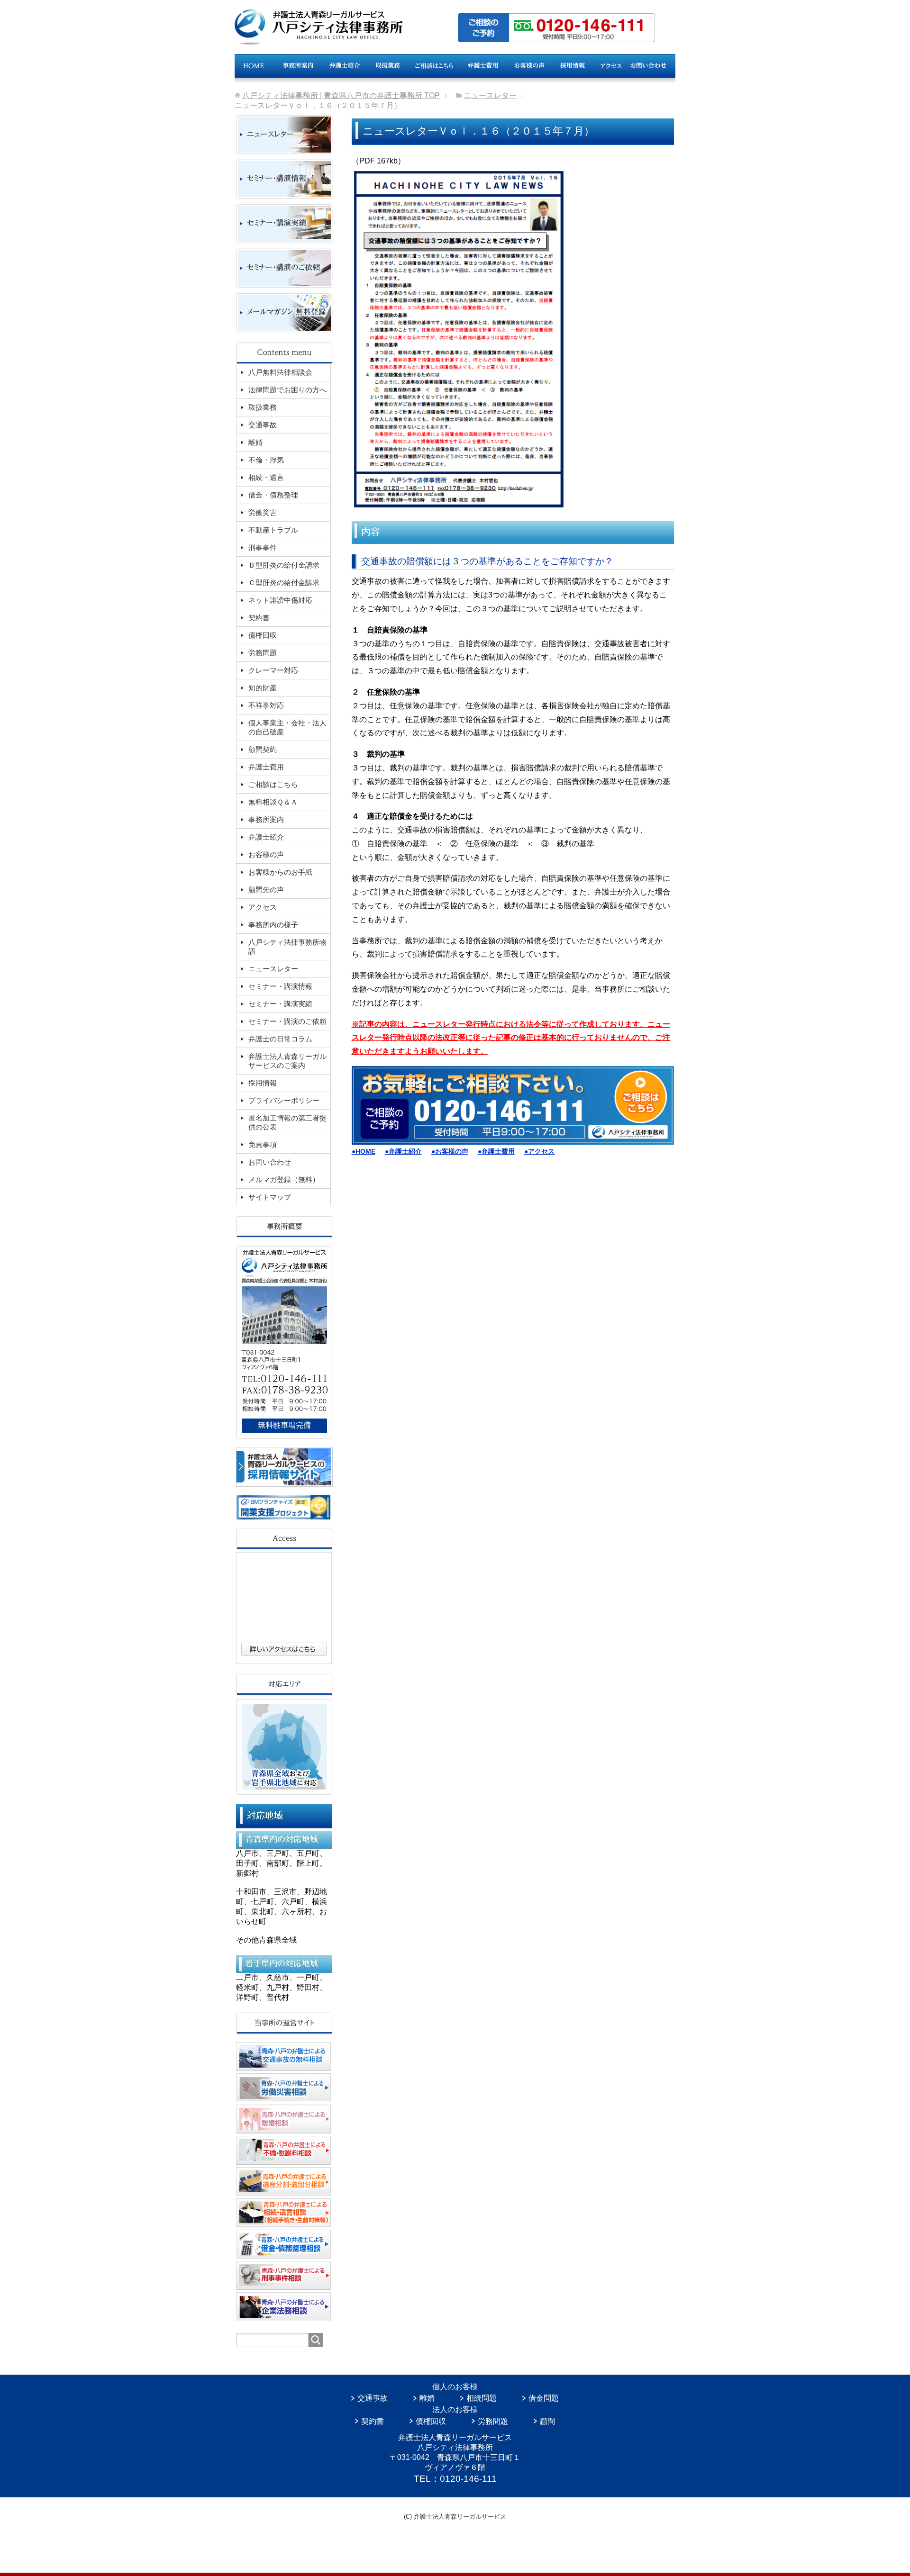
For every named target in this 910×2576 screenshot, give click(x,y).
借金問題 (544, 2398)
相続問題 (482, 2398)
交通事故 (373, 2398)
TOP (341, 95)
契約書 (373, 2421)
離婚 (427, 2398)
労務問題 (493, 2421)
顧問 (547, 2421)
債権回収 (431, 2421)
